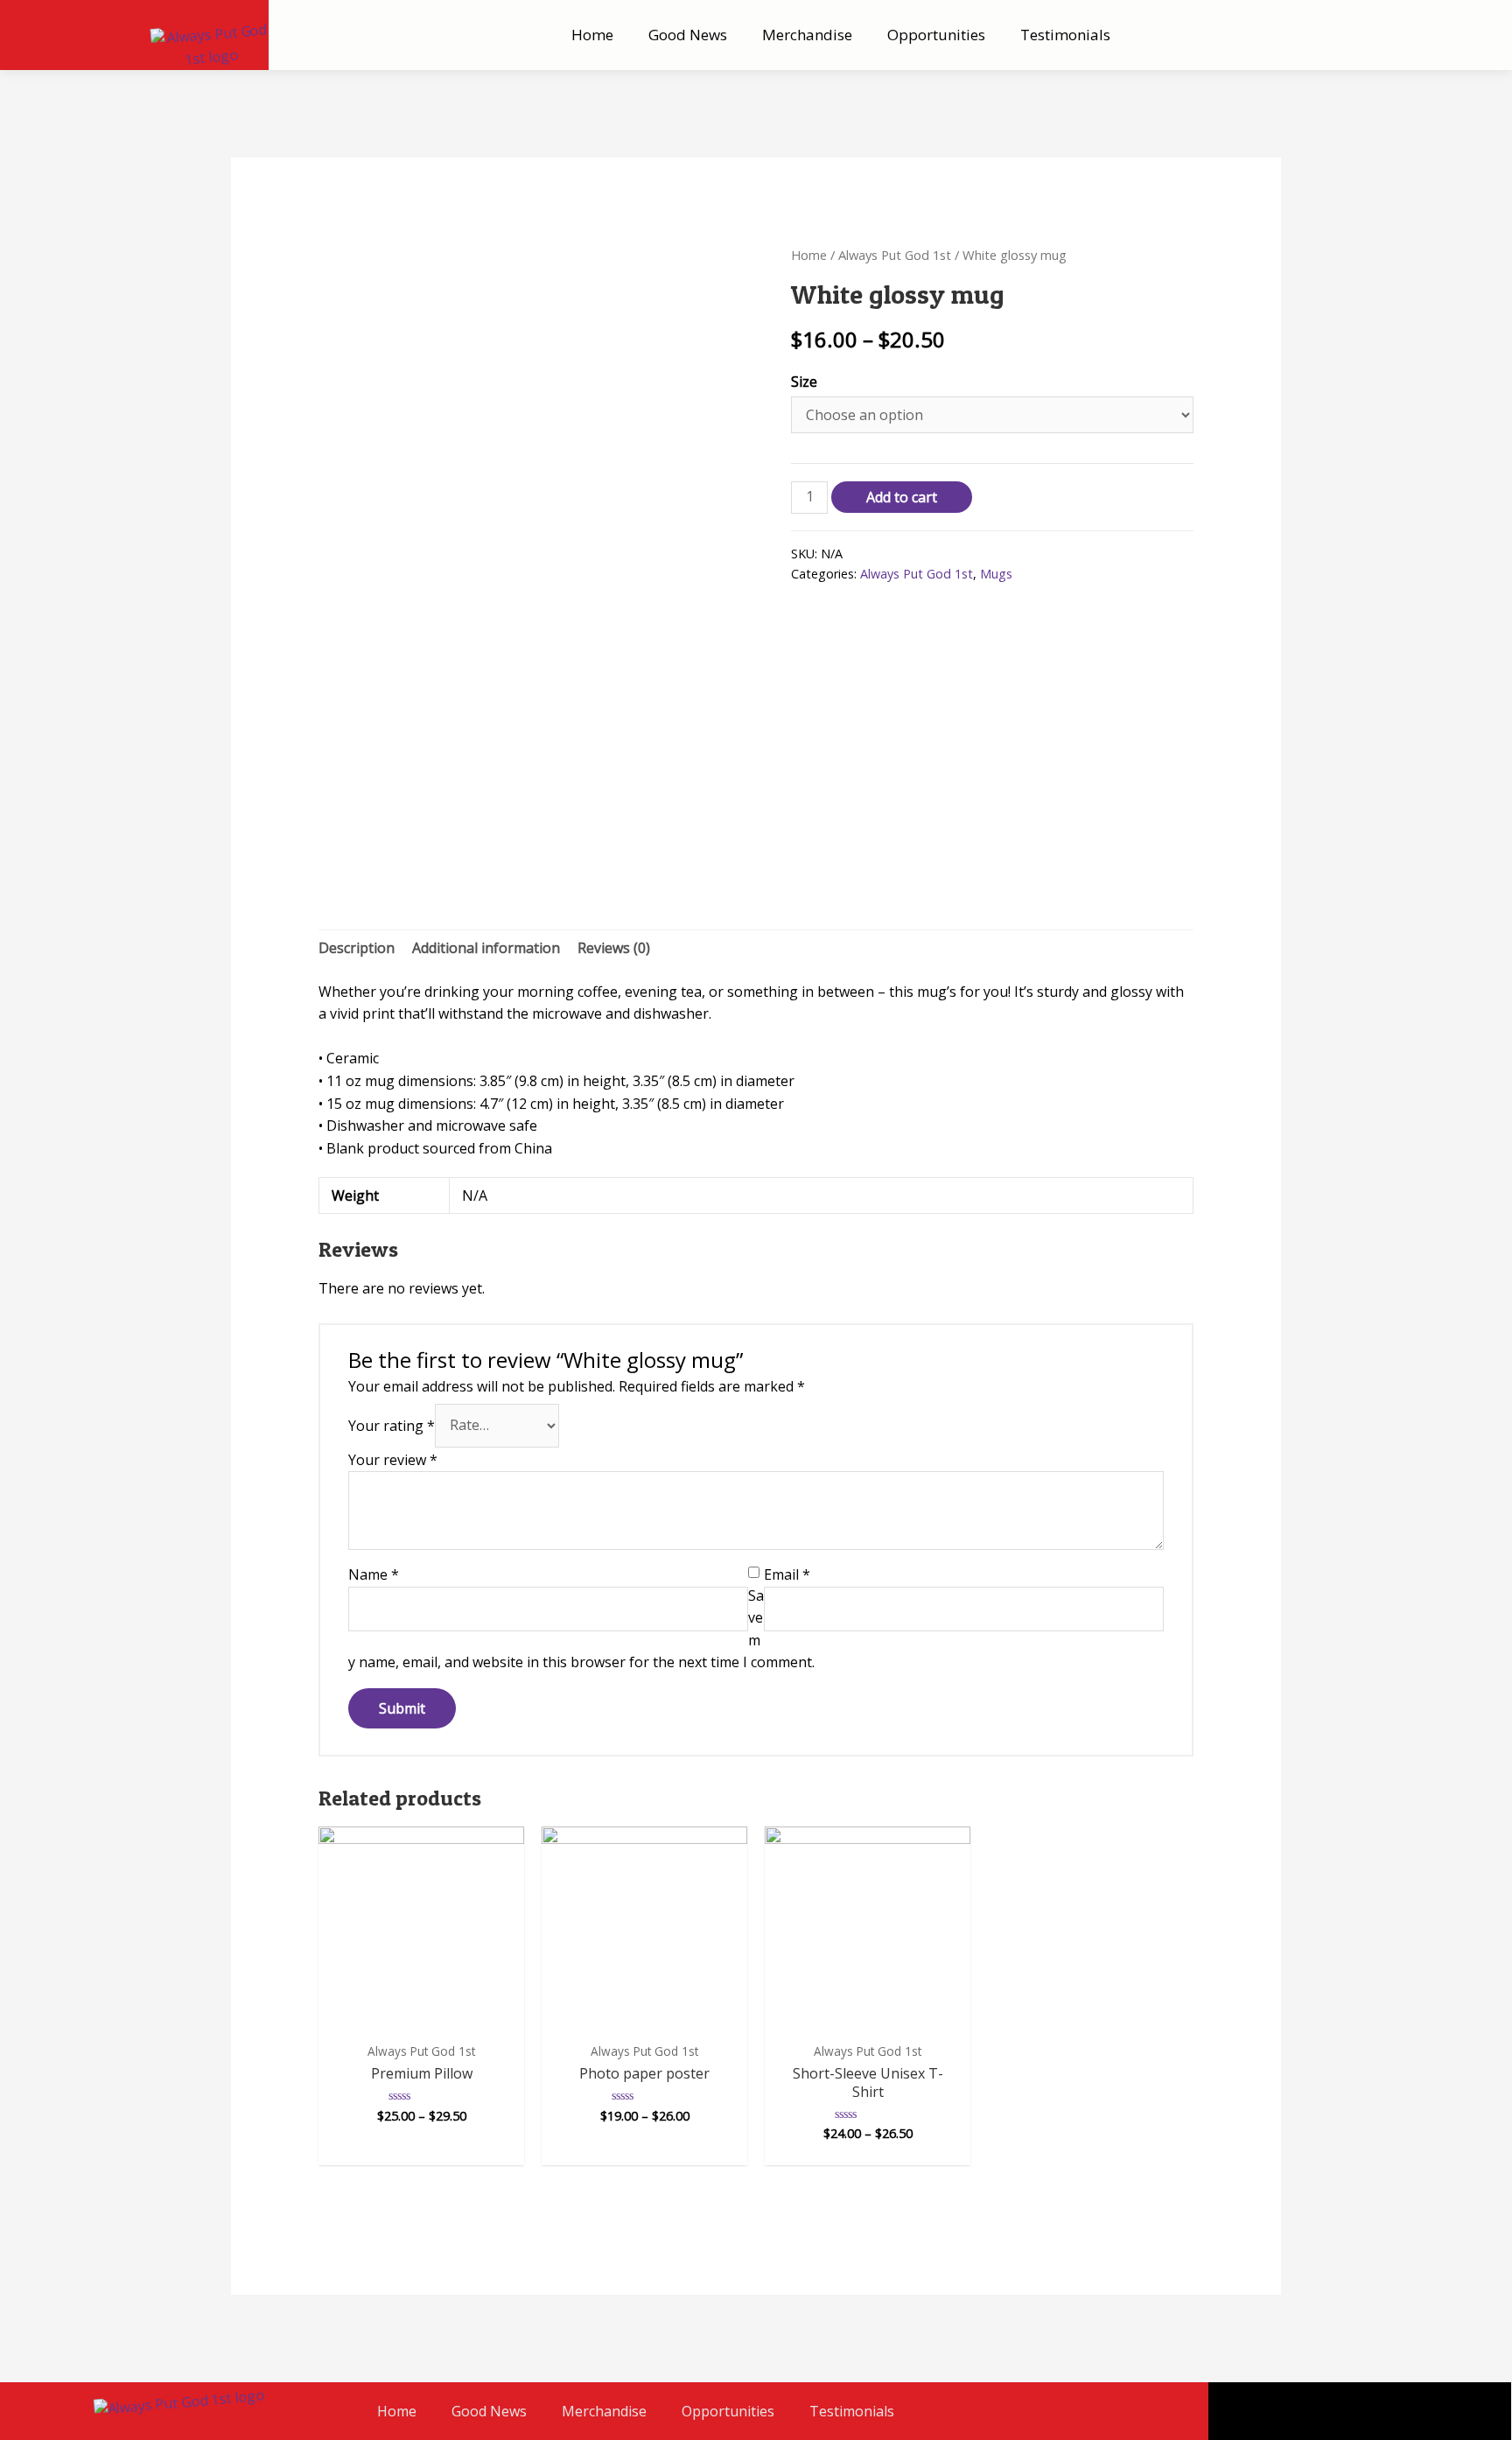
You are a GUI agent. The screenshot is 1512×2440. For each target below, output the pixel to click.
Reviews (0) (614, 948)
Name (374, 1574)
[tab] (357, 949)
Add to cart (902, 497)
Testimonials (1065, 35)
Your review (393, 1460)
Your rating (392, 1425)
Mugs (996, 574)
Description (357, 948)
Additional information (486, 948)
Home (592, 35)
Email (787, 1574)
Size (804, 382)
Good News (688, 35)
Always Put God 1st (895, 255)
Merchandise (807, 35)
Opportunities (936, 35)
